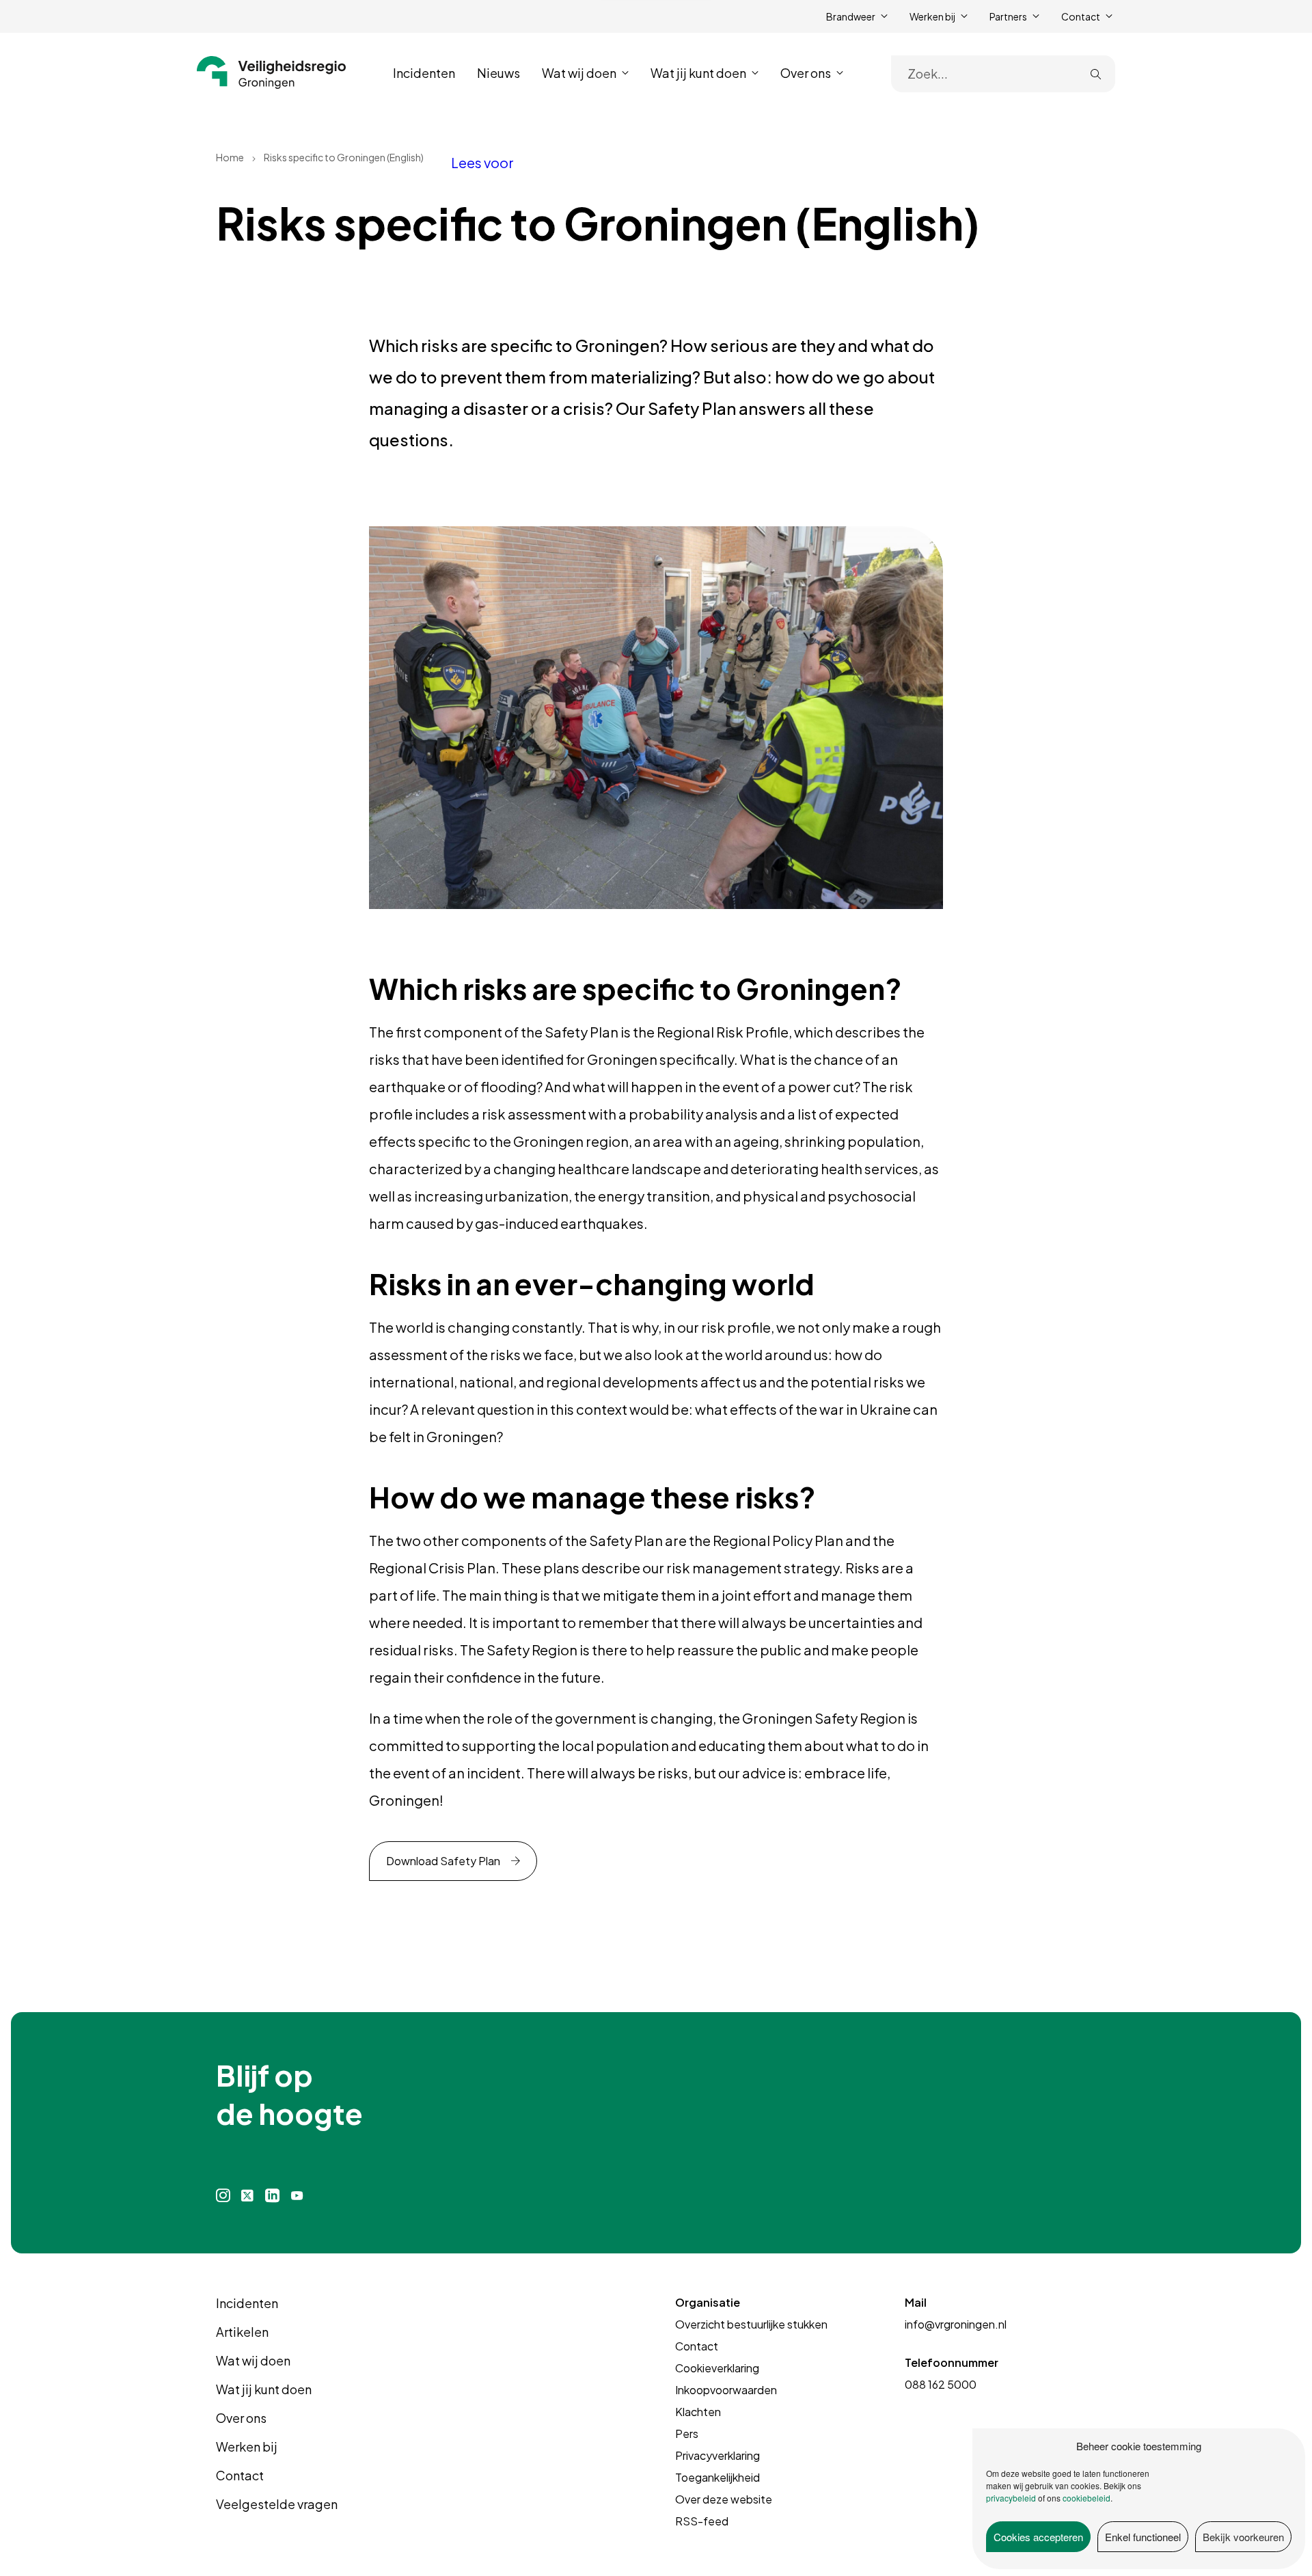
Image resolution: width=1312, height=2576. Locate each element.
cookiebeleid (1086, 2498)
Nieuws (498, 73)
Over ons (241, 2418)
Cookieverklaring (717, 2368)
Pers (687, 2433)
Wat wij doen (253, 2360)
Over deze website (724, 2499)
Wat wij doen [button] (579, 73)
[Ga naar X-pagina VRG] (247, 2196)
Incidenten (424, 73)
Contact (240, 2475)
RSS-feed (702, 2521)
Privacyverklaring (717, 2455)
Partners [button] (1008, 16)
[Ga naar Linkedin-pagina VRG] (272, 2196)
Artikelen (242, 2332)
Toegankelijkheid (717, 2477)
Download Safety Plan (443, 1861)
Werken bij (247, 2446)
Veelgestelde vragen (277, 2504)
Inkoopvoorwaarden (726, 2390)
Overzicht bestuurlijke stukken (751, 2324)
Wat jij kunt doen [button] (698, 73)
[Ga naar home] (272, 72)
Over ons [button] (806, 73)
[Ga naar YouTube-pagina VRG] (297, 2196)
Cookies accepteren (1038, 2537)
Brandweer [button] (851, 16)
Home (230, 157)
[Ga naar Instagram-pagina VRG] (223, 2196)
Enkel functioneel (1143, 2537)
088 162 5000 (941, 2384)
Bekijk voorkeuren (1243, 2537)
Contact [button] (1081, 16)
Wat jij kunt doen (264, 2389)
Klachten (698, 2412)
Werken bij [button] (932, 16)
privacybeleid (1011, 2498)
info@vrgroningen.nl (956, 2324)
